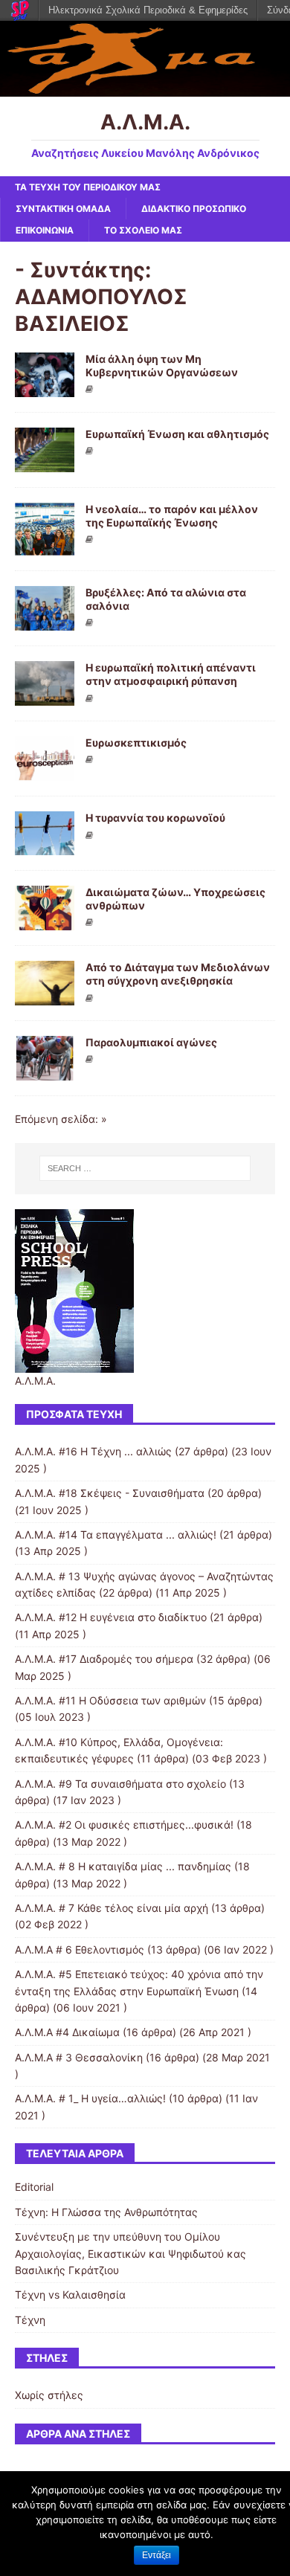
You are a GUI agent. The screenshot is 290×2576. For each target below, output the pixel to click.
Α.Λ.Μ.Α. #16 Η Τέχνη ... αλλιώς (93, 1451)
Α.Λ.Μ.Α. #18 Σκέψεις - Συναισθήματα (110, 1493)
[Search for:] (145, 1168)
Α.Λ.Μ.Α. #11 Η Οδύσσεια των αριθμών (110, 1700)
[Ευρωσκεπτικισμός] (45, 772)
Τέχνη (30, 2320)
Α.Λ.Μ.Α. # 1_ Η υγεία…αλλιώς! (90, 2098)
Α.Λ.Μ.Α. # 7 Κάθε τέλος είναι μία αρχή (112, 1908)
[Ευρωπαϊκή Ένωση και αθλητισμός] (45, 464)
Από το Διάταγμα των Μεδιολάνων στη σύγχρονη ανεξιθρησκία (178, 974)
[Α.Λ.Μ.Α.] (145, 87)
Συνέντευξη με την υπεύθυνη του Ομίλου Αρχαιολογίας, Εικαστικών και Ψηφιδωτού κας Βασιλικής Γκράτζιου (130, 2253)
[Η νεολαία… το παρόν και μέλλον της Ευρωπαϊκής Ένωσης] (45, 547)
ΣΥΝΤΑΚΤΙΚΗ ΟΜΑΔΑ (63, 209)
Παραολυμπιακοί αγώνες (151, 1042)
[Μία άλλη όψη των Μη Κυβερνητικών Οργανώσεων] (45, 388)
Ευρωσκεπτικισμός (136, 743)
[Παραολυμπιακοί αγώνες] (45, 1072)
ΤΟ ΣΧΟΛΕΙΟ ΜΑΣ (143, 230)
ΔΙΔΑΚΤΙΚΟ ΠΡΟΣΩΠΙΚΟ (194, 209)
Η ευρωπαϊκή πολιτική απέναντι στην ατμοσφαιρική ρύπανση (171, 674)
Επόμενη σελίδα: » (61, 1119)
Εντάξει (157, 2555)
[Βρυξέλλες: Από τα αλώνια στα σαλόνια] (45, 622)
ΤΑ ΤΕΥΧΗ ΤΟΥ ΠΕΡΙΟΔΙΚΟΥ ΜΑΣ (88, 187)
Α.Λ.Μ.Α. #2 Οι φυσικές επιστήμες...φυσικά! (124, 1825)
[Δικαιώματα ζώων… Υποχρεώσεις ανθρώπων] (45, 922)
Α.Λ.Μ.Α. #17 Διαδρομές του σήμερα (104, 1659)
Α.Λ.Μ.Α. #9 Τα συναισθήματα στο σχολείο (120, 1784)
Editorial (34, 2187)
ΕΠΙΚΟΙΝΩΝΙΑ (45, 230)
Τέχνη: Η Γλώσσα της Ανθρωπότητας (106, 2212)
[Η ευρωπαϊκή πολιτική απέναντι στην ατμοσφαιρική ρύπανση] (45, 697)
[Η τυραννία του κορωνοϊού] (45, 847)
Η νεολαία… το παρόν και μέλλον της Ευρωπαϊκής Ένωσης (172, 516)
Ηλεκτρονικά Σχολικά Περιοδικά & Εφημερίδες (148, 10)
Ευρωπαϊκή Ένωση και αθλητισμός (177, 434)
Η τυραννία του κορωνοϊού (155, 818)
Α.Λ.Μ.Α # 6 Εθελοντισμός (80, 1949)
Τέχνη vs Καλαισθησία (70, 2295)
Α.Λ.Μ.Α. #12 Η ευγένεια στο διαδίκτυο (111, 1617)
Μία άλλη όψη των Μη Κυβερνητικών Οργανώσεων (162, 366)
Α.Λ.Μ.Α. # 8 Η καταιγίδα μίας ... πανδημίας (123, 1866)
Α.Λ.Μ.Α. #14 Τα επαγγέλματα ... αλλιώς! (116, 1535)
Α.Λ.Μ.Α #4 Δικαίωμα (67, 2032)
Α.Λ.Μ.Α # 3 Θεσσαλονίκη (79, 2057)
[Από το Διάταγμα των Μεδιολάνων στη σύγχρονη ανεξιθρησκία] (45, 997)
